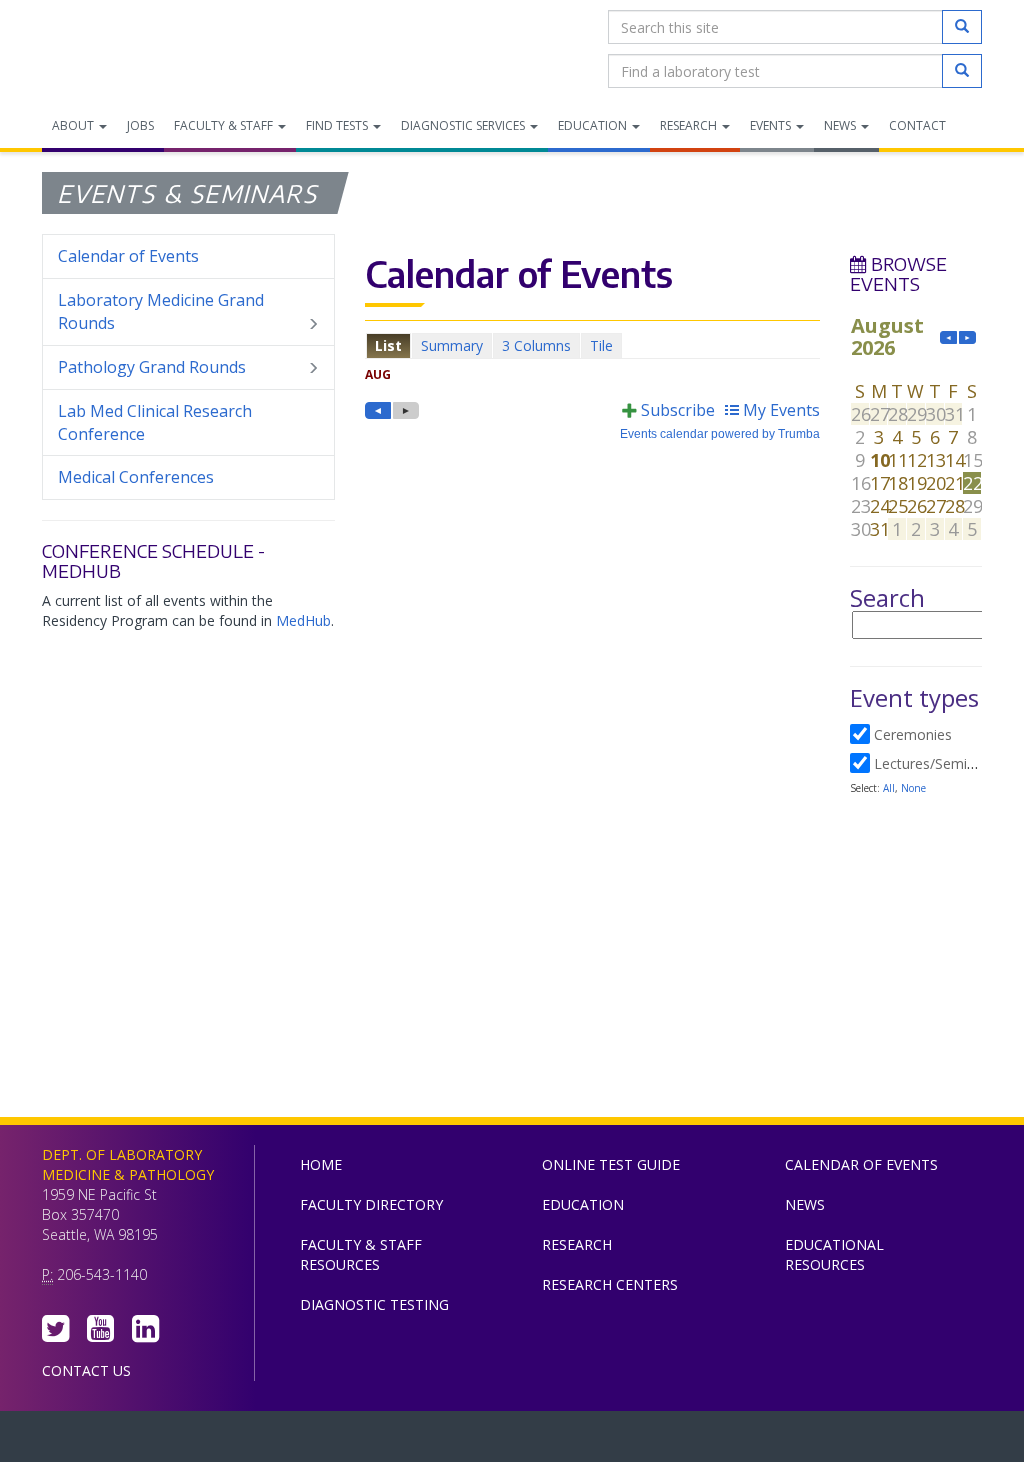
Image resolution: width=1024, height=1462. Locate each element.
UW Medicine (347, 1441)
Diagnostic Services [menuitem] (464, 125)
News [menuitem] (841, 125)
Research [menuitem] (690, 125)
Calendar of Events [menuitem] (128, 256)
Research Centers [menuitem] (610, 1284)
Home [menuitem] (321, 1164)
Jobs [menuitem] (140, 125)
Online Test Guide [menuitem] (611, 1164)
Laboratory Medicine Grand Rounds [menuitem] (161, 311)
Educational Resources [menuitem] (834, 1254)
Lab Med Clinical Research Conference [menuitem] (155, 422)
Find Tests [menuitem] (338, 125)
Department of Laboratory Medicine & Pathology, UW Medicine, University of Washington (144, 49)
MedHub (303, 620)
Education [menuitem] (594, 125)
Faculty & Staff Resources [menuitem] (361, 1254)
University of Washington (597, 1441)
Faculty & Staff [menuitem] (225, 125)
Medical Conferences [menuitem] (136, 477)
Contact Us (86, 1370)
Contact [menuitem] (917, 125)
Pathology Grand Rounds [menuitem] (152, 367)
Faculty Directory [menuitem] (371, 1204)
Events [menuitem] (772, 125)
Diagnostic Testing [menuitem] (374, 1304)
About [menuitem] (74, 125)
